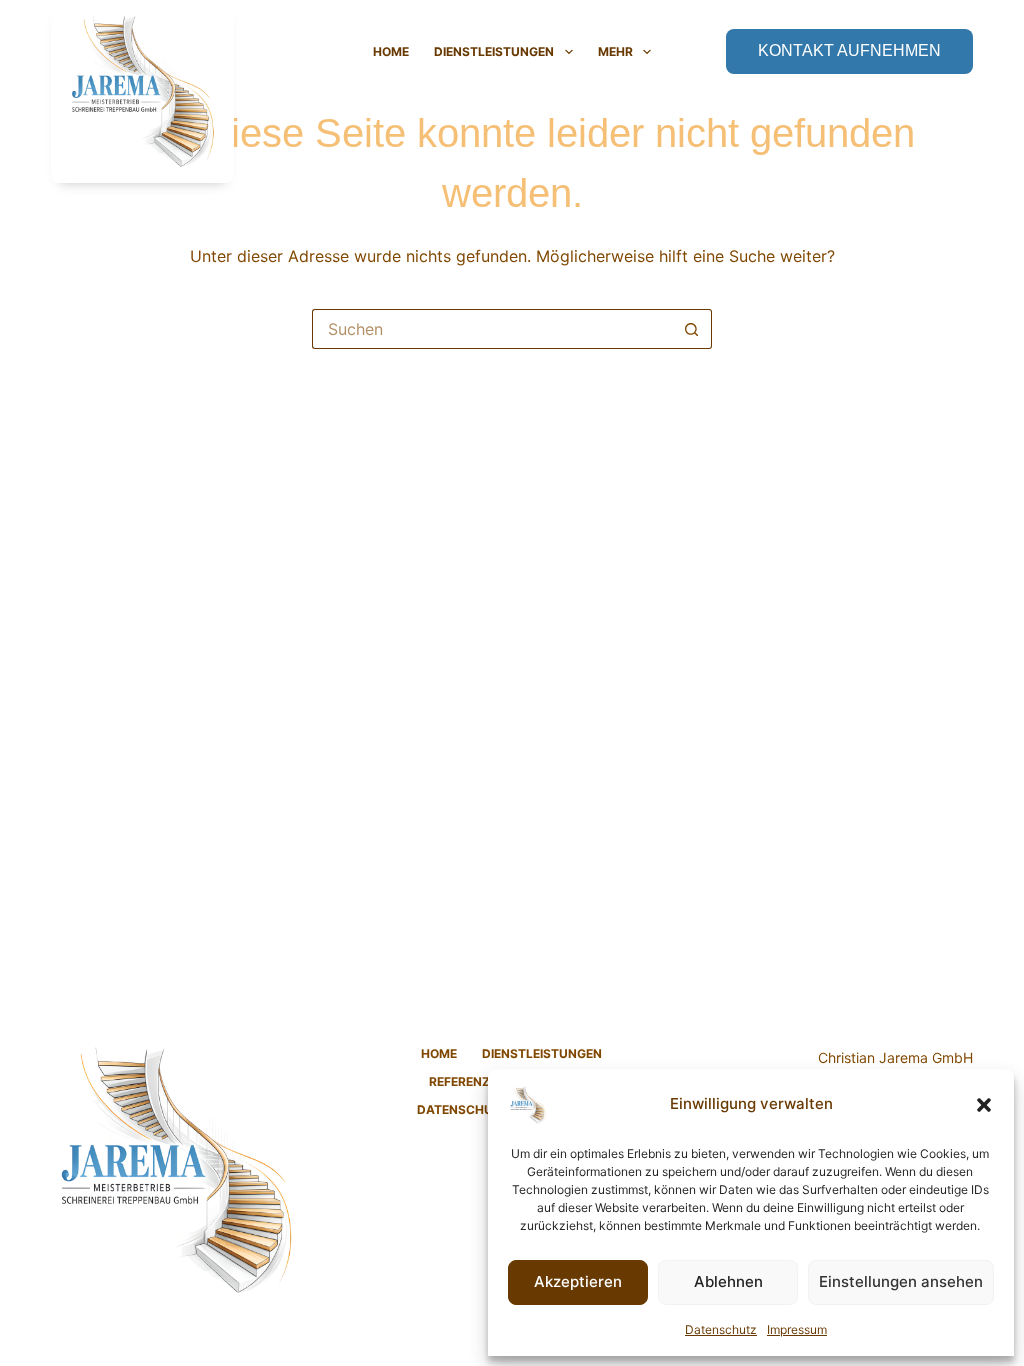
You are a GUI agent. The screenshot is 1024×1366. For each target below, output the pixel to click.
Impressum (797, 1329)
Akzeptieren (578, 1281)
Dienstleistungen (494, 51)
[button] (984, 1105)
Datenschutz (721, 1329)
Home (391, 51)
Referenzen (467, 1081)
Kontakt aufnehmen (849, 50)
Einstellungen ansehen (901, 1281)
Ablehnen (728, 1281)
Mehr (615, 51)
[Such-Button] (692, 329)
